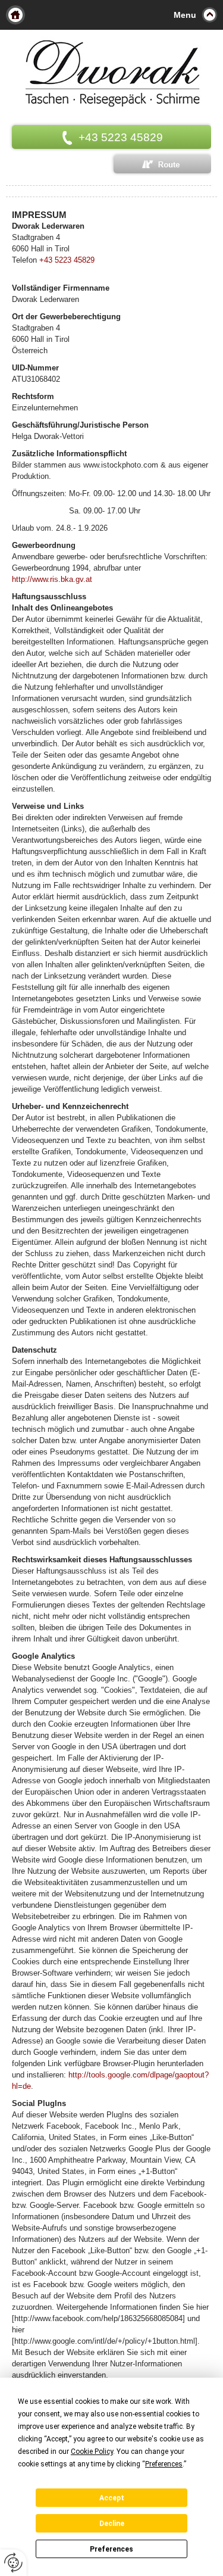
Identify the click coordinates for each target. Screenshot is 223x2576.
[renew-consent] (13, 2563)
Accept (112, 2498)
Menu (185, 15)
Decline (112, 2524)
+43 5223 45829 (67, 260)
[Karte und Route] (162, 164)
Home (15, 15)
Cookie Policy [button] (92, 2452)
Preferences (111, 2549)
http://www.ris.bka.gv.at (52, 579)
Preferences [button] (164, 2464)
